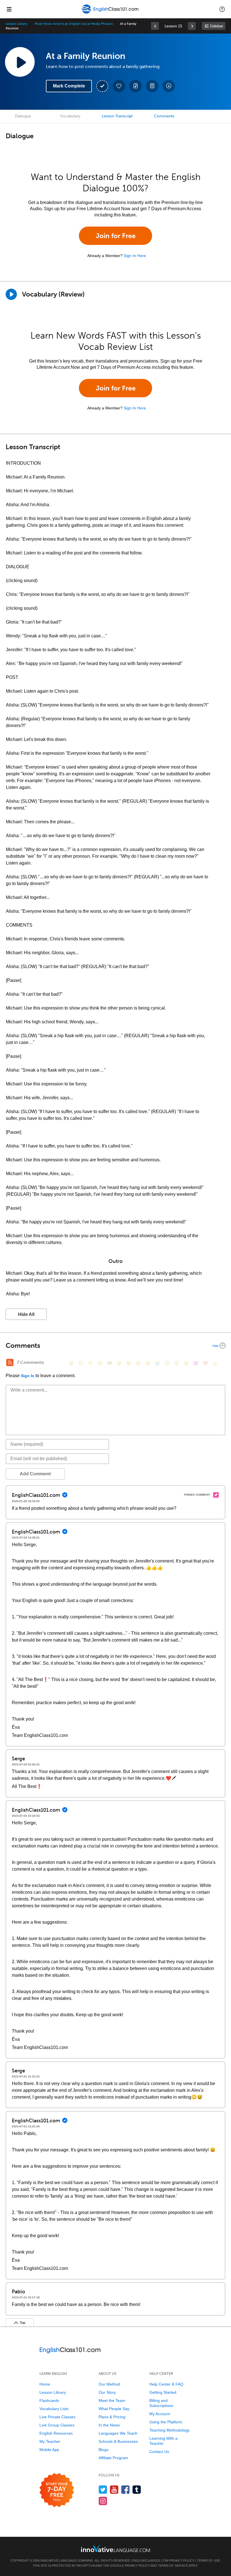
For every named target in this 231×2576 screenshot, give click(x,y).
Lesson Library (16, 24)
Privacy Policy (182, 2560)
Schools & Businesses (118, 2441)
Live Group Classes (57, 2425)
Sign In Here (135, 256)
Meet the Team (112, 2401)
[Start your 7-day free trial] (57, 2490)
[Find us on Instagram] (103, 2501)
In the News (109, 2425)
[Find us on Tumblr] (137, 2490)
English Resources (56, 2433)
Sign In (28, 1376)
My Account (160, 2414)
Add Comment (35, 1474)
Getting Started (163, 2392)
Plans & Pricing (112, 2417)
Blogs (104, 2450)
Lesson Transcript (117, 116)
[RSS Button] (10, 1362)
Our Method (109, 2384)
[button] (222, 9)
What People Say (114, 2409)
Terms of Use (208, 2560)
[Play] (11, 294)
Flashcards (49, 2401)
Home (45, 2384)
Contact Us (159, 2452)
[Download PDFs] (152, 86)
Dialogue (23, 116)
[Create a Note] (136, 86)
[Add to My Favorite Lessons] (119, 86)
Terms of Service (173, 2566)
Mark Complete (69, 86)
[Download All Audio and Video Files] (169, 86)
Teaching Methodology (169, 2430)
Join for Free (116, 236)
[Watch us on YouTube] (114, 2490)
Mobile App (49, 2450)
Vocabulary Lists (54, 2409)
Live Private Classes (57, 2417)
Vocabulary (70, 116)
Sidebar (216, 26)
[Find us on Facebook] (126, 2490)
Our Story (107, 2392)
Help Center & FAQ (166, 2384)
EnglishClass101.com (150, 2560)
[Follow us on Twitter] (103, 2490)
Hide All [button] (26, 1314)
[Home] (111, 13)
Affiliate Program (113, 2458)
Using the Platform (166, 2422)
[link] (155, 26)
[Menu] (9, 9)
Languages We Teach (118, 2433)
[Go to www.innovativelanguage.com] (115, 2548)
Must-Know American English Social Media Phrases (74, 24)
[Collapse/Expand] (115, 1346)
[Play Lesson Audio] (20, 62)
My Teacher (50, 2441)
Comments (164, 116)
